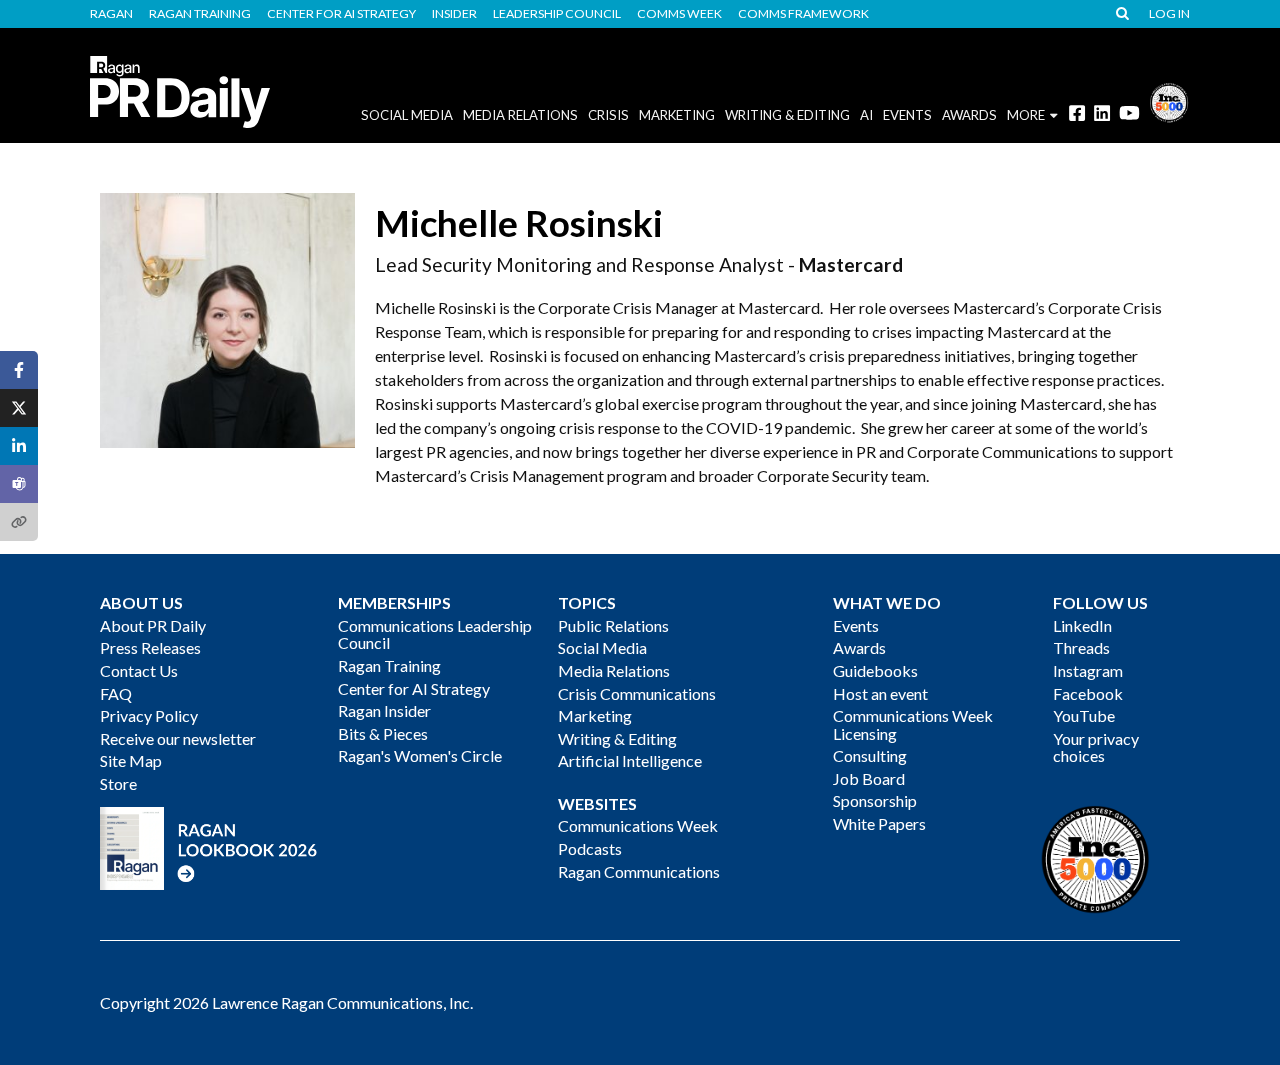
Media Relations (520, 115)
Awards (859, 647)
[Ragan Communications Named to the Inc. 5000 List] (1169, 100)
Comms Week (679, 14)
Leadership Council (557, 14)
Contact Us (139, 670)
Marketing (677, 115)
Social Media (407, 115)
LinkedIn (1082, 625)
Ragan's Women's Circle (420, 755)
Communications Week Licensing (913, 724)
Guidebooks (875, 670)
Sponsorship (875, 800)
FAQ (116, 693)
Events (856, 625)
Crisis (608, 115)
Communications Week (638, 825)
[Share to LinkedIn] (19, 446)
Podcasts (590, 848)
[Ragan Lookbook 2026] (209, 846)
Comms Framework (803, 14)
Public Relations (613, 625)
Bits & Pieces (383, 733)
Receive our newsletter (178, 738)
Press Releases (150, 647)
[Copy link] (19, 522)
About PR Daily (153, 625)
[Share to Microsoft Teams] (19, 484)
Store (118, 783)
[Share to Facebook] (19, 370)
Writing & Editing (787, 115)
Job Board (869, 778)
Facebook (1088, 693)
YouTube (1084, 715)
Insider (454, 14)
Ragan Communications (639, 871)
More (1026, 115)
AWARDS (969, 115)
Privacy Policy (149, 715)
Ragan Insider (384, 710)
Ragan (111, 14)
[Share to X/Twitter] (19, 408)
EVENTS (907, 115)
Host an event (880, 693)
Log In (1169, 14)
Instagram (1088, 670)
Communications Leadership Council (435, 634)
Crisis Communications (637, 693)
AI (866, 115)
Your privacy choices (1096, 747)
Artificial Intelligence (630, 760)
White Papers (879, 823)
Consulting (870, 755)
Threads (1081, 647)
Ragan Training (200, 14)
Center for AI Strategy (341, 14)
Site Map (131, 760)
